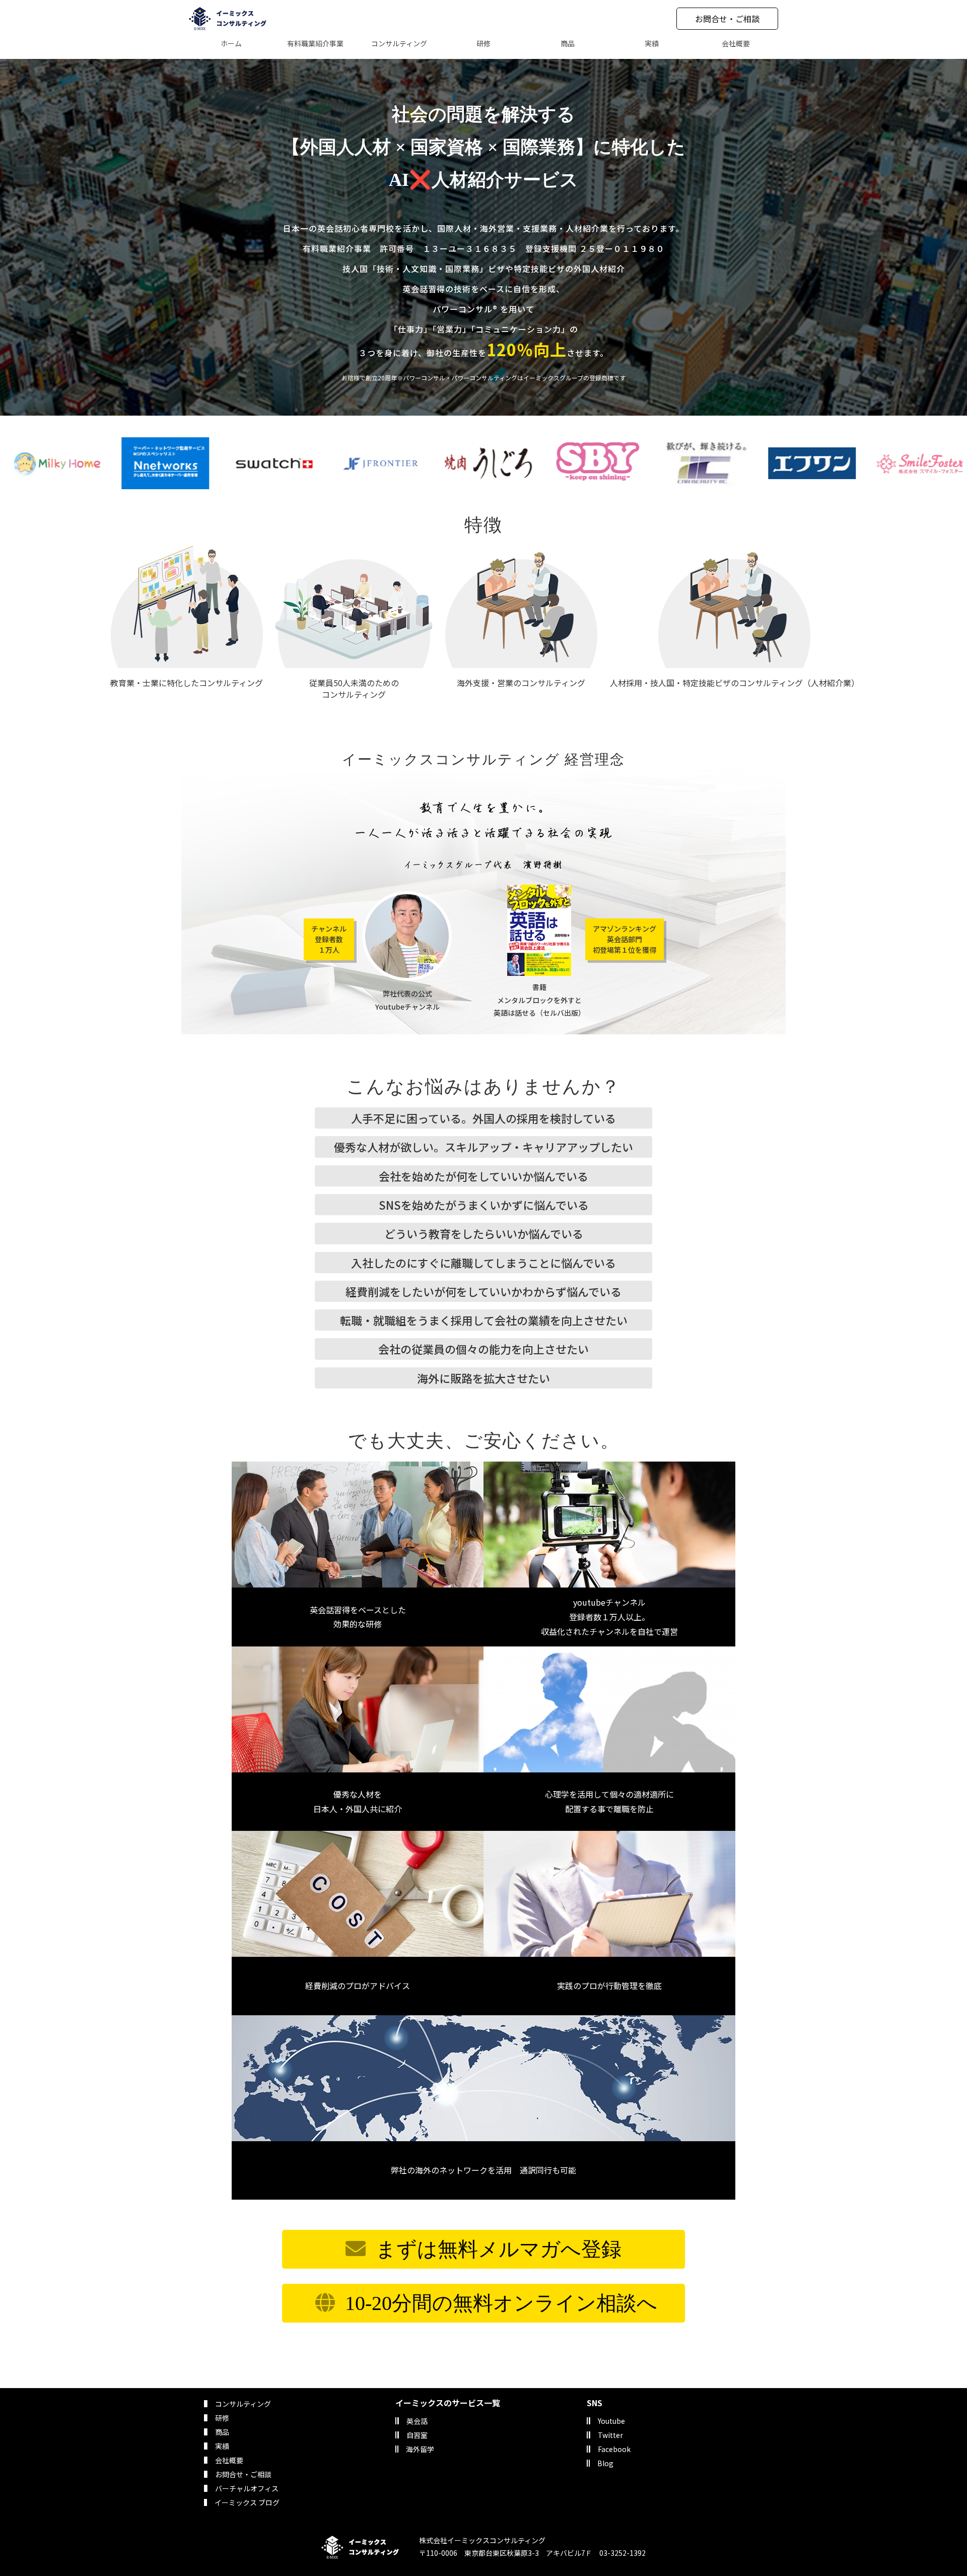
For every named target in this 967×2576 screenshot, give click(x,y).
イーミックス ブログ (247, 2502)
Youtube (611, 2421)
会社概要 (229, 2460)
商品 (222, 2432)
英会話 (417, 2421)
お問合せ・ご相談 (727, 19)
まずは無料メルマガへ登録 (499, 2249)
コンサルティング (243, 2404)
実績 (222, 2446)
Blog (605, 2463)
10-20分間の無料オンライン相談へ (501, 2303)
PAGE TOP (937, 2489)
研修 (222, 2418)
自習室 (417, 2435)
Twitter (610, 2435)
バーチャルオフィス (247, 2488)
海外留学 (420, 2449)
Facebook (614, 2449)
